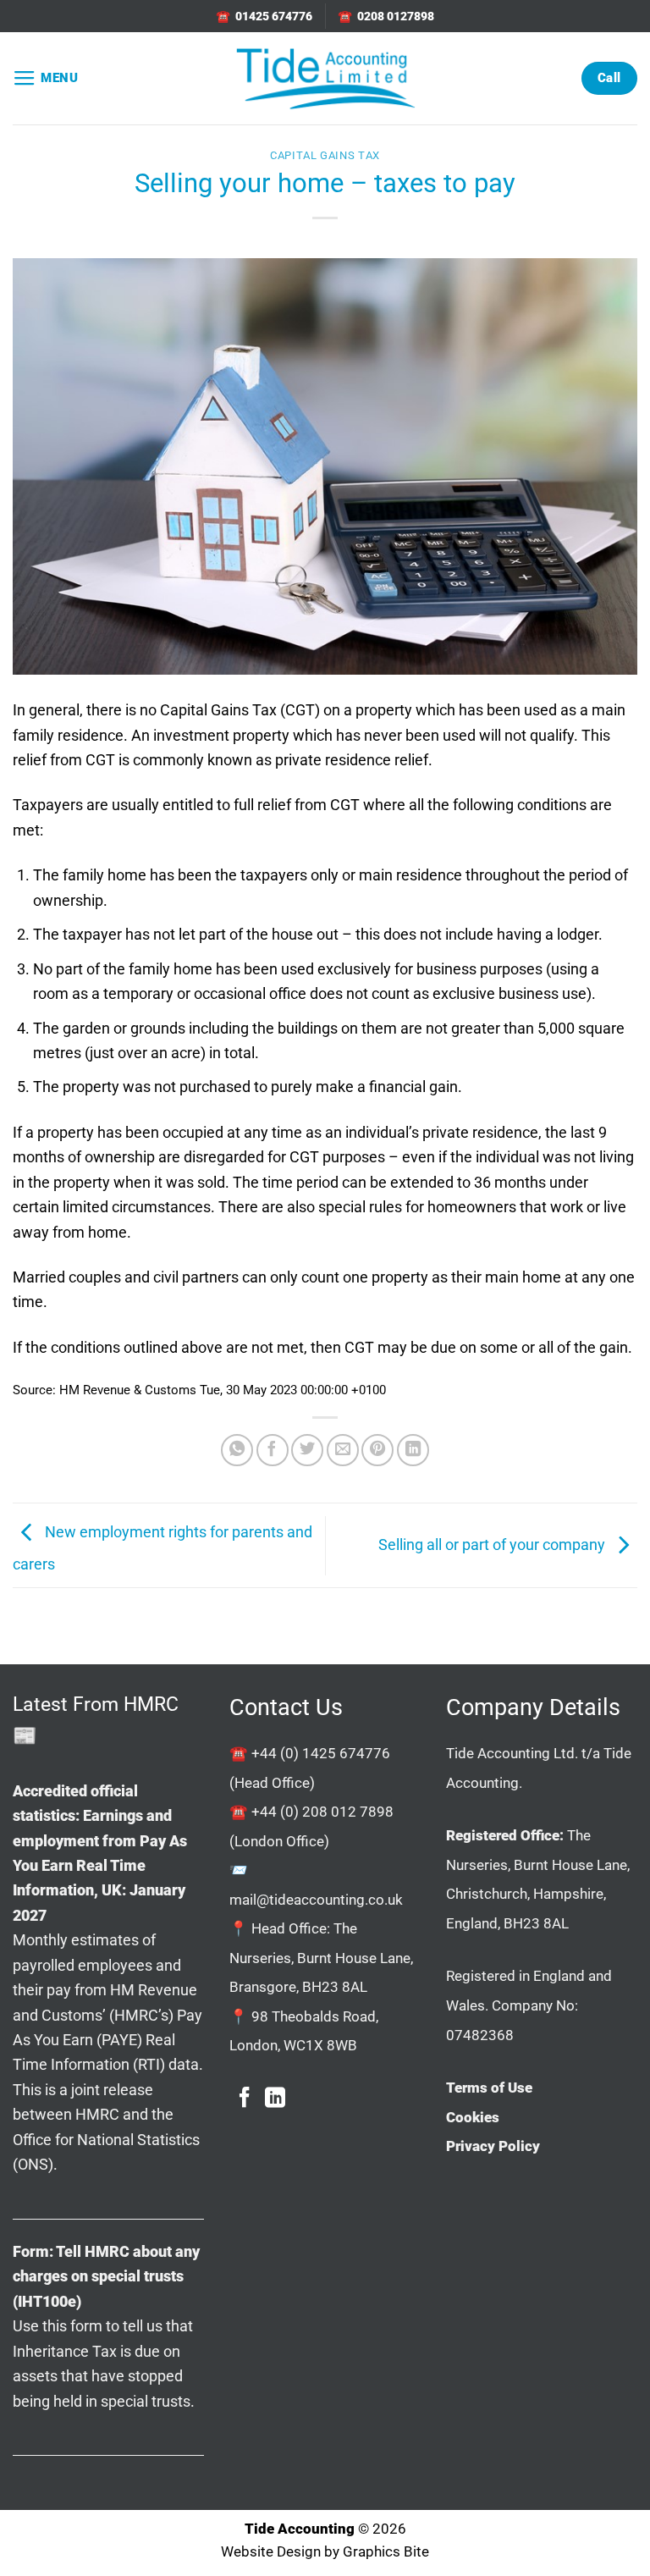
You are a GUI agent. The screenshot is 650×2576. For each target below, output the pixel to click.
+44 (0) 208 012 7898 (322, 1812)
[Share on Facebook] (273, 1450)
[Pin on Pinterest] (377, 1450)
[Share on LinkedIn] (413, 1450)
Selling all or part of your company (493, 1544)
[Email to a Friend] (343, 1450)
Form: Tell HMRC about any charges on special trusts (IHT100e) (106, 2276)
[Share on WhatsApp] (237, 1450)
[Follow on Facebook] (245, 2099)
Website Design (271, 2552)
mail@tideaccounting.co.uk (316, 1900)
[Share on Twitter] (307, 1450)
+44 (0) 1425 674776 (321, 1753)
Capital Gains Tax (325, 155)
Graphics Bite (386, 2552)
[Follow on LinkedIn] (275, 2099)
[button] (46, 79)
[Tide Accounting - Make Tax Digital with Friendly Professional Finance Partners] (325, 78)
